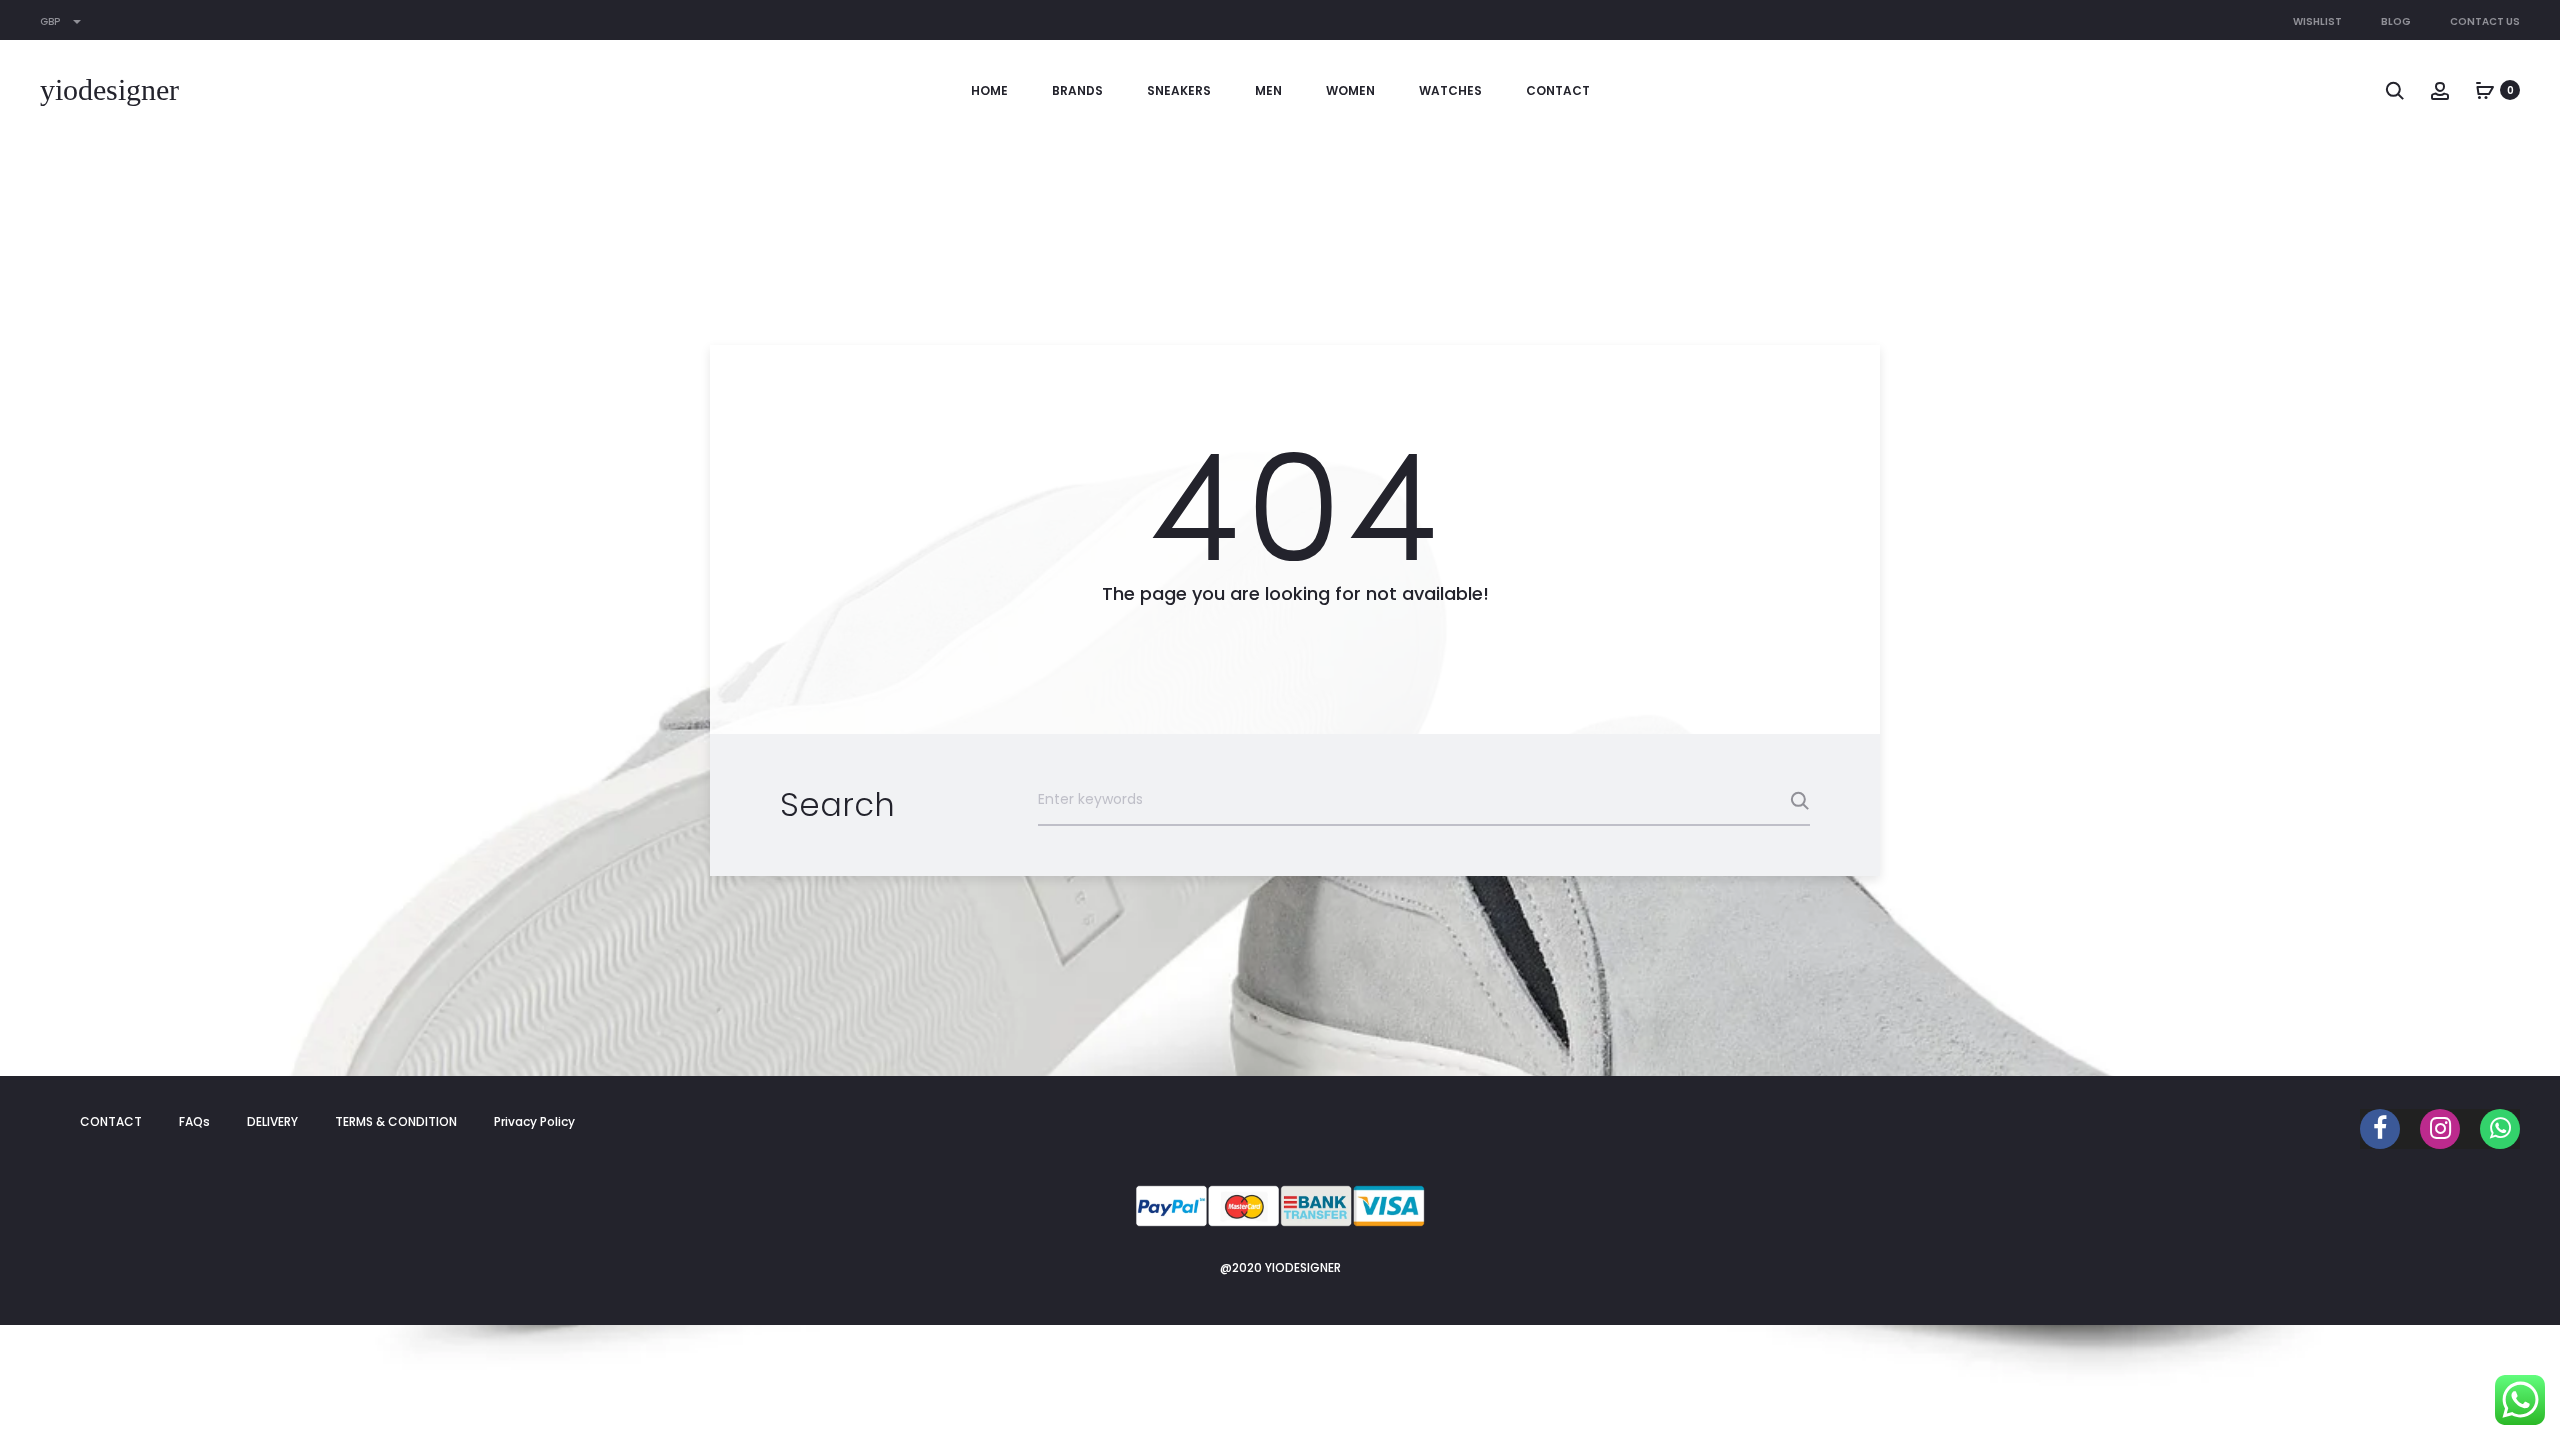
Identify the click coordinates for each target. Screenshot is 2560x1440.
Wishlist (2317, 21)
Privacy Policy (534, 1121)
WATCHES (1450, 90)
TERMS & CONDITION (396, 1121)
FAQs (194, 1121)
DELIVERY (272, 1121)
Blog (2396, 21)
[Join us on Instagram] (2440, 1129)
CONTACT (1558, 90)
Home (989, 90)
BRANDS (1077, 90)
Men (1268, 90)
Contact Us (2485, 21)
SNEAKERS (1179, 90)
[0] (2485, 90)
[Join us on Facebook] (2380, 1129)
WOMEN (1350, 90)
